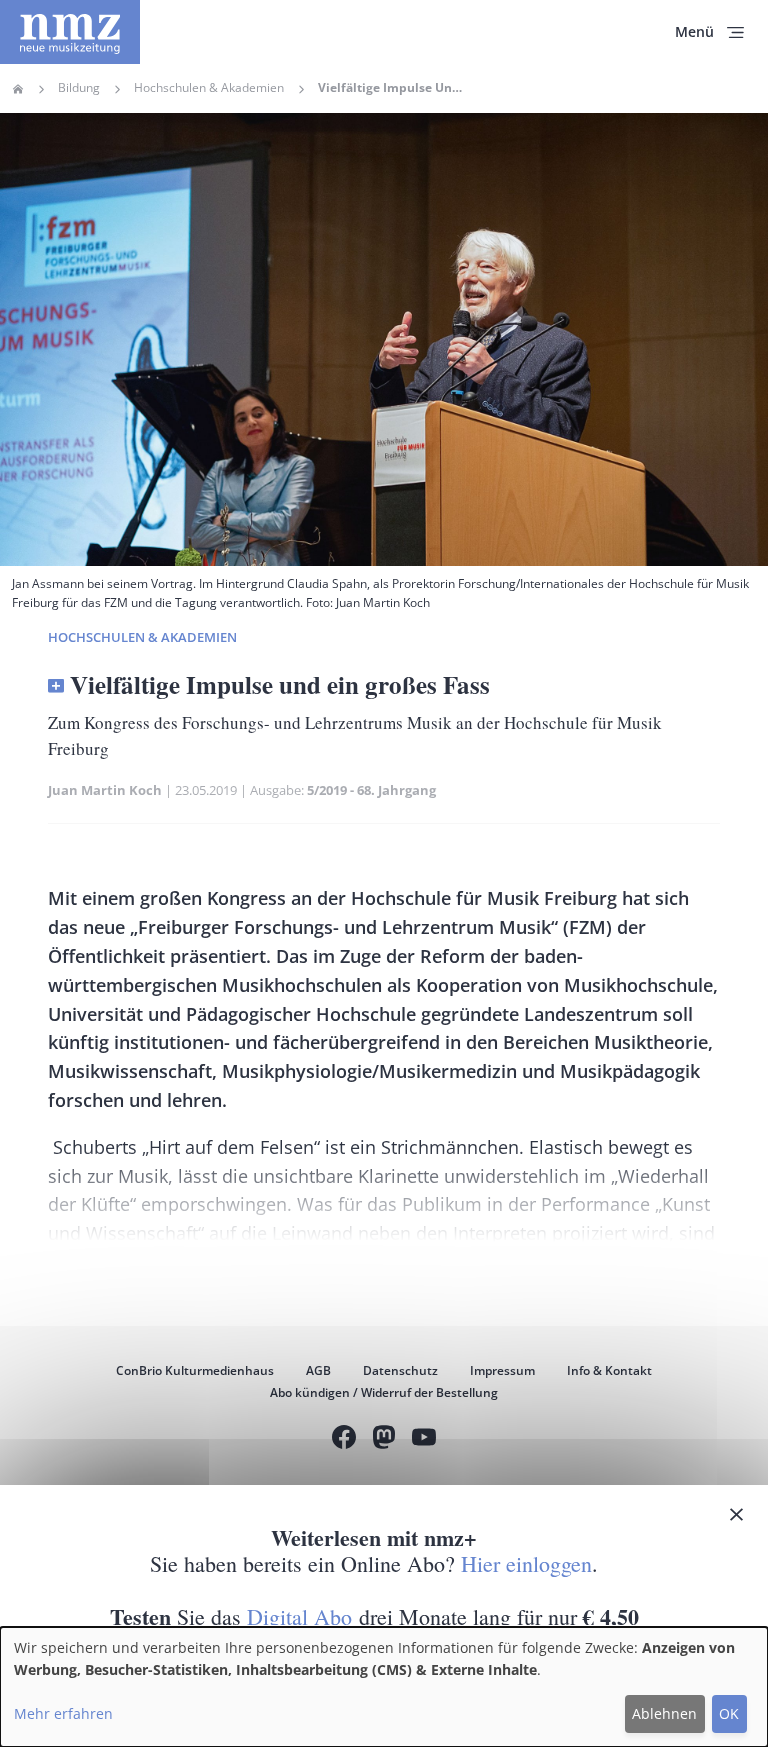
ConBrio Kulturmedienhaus (195, 1370)
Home (18, 89)
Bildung (79, 88)
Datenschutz (400, 1370)
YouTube (424, 1440)
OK (729, 1713)
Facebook (344, 1440)
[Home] (70, 32)
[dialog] (384, 1687)
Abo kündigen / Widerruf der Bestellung (384, 1392)
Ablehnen (664, 1713)
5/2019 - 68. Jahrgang (371, 790)
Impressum (502, 1370)
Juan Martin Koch (105, 790)
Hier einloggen (526, 1563)
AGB (318, 1370)
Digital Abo (299, 1616)
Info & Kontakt (609, 1370)
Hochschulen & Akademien (209, 88)
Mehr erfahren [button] (63, 1713)
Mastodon (384, 1440)
